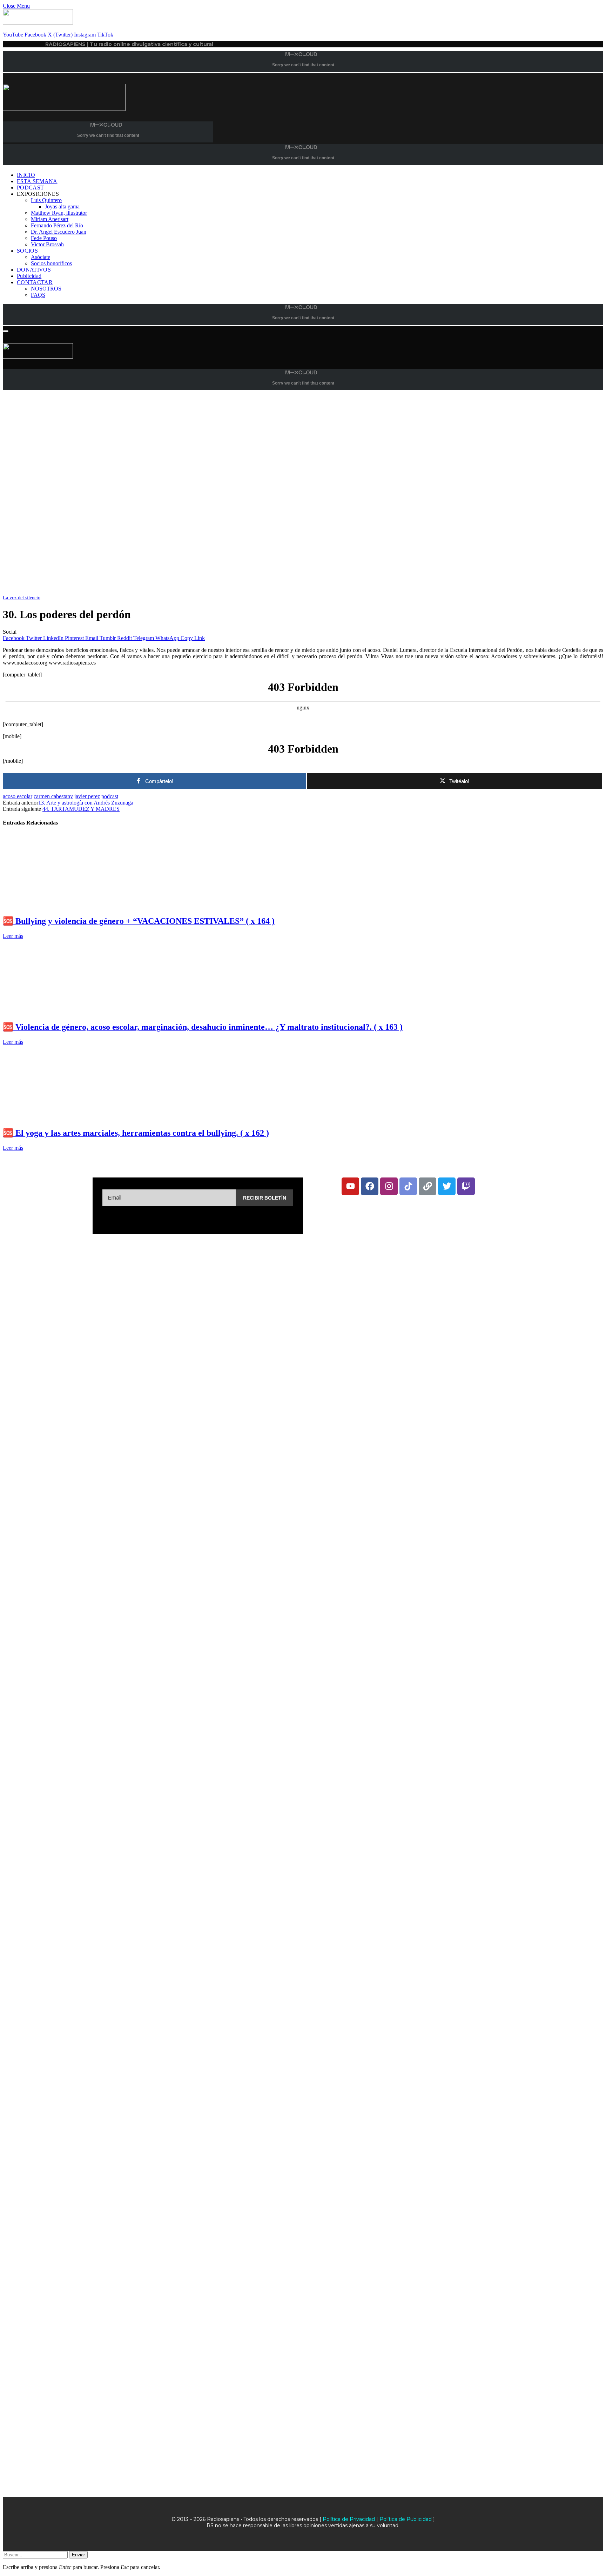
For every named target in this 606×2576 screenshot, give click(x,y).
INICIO (26, 175)
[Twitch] (466, 1186)
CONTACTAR (35, 282)
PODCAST (30, 188)
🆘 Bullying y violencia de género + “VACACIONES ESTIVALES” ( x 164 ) (139, 921)
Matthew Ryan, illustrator (59, 213)
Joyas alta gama (62, 206)
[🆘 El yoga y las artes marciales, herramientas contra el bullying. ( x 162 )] (69, 1118)
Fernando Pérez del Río (57, 225)
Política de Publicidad (406, 2519)
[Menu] (6, 331)
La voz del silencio (22, 598)
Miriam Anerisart (50, 219)
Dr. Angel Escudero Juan (59, 232)
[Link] (427, 1186)
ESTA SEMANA (37, 181)
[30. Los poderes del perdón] (213, 591)
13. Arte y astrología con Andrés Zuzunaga (86, 803)
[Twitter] (447, 1186)
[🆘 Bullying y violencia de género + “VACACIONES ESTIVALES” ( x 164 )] (69, 906)
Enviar (78, 2555)
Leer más (13, 936)
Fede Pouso (44, 238)
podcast (110, 796)
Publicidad (29, 276)
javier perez (87, 796)
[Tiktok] (408, 1186)
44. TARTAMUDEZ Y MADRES (81, 809)
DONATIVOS (34, 270)
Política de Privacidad (349, 2519)
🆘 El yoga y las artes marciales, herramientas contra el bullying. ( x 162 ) (136, 1133)
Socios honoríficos (51, 263)
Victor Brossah (47, 244)
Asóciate (41, 257)
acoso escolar (18, 796)
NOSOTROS (46, 289)
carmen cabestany (53, 796)
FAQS (38, 295)
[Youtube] (350, 1186)
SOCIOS (27, 251)
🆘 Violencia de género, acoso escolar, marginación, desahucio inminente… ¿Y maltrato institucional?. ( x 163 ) (203, 1027)
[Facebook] (370, 1186)
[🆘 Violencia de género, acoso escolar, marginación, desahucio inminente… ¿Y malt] (69, 1012)
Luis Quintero (46, 200)
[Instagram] (389, 1186)
